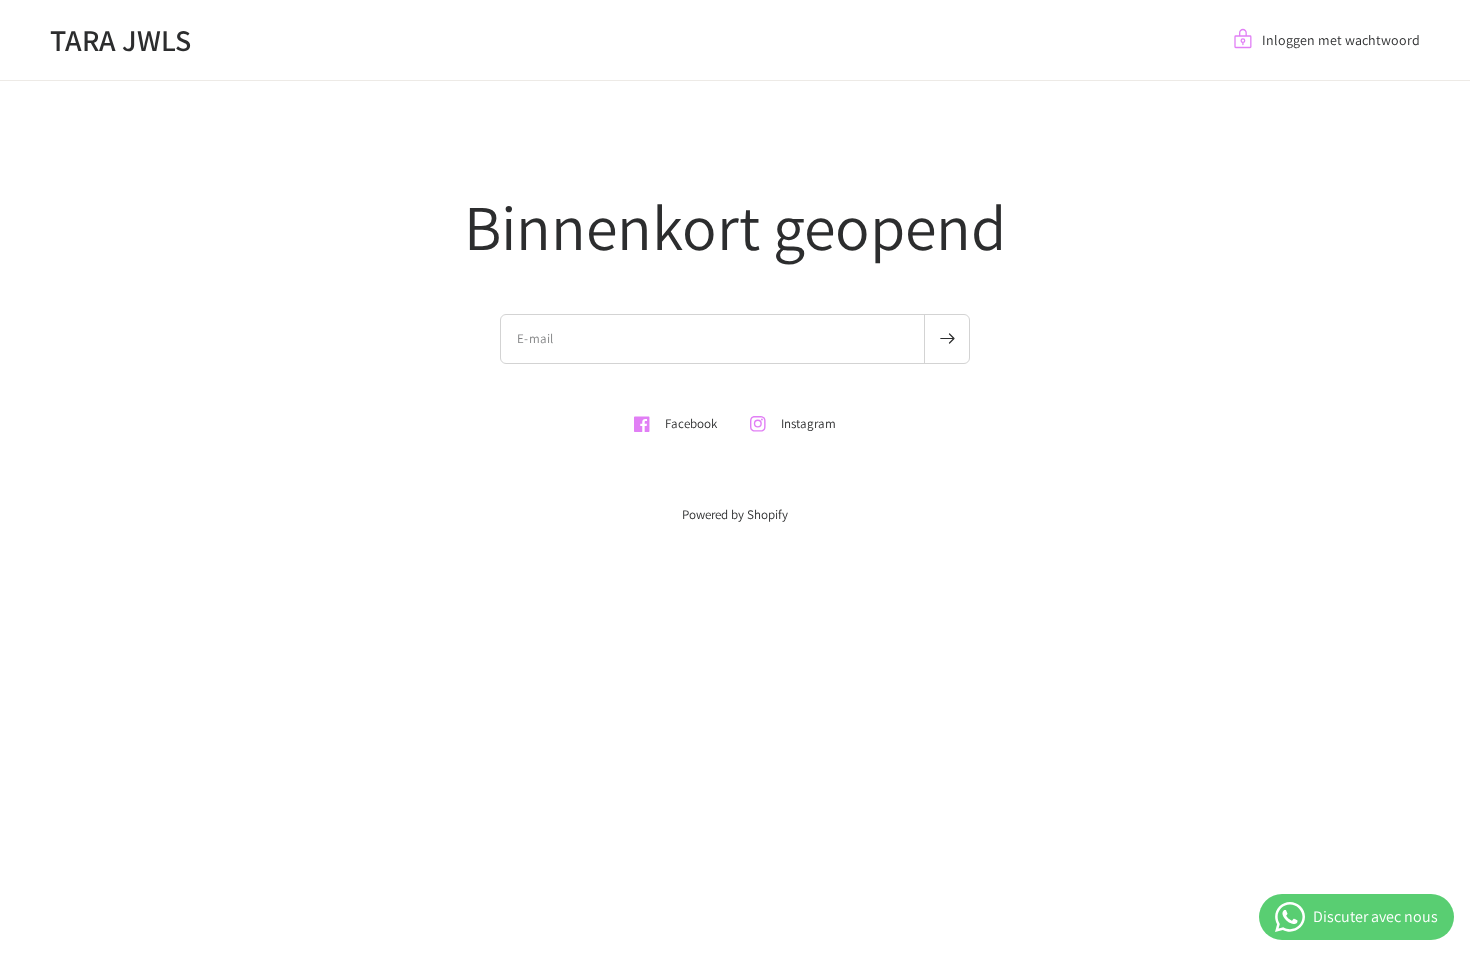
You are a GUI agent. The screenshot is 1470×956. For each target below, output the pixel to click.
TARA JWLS (120, 40)
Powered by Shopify (735, 514)
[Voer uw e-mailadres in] (947, 339)
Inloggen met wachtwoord (1341, 40)
